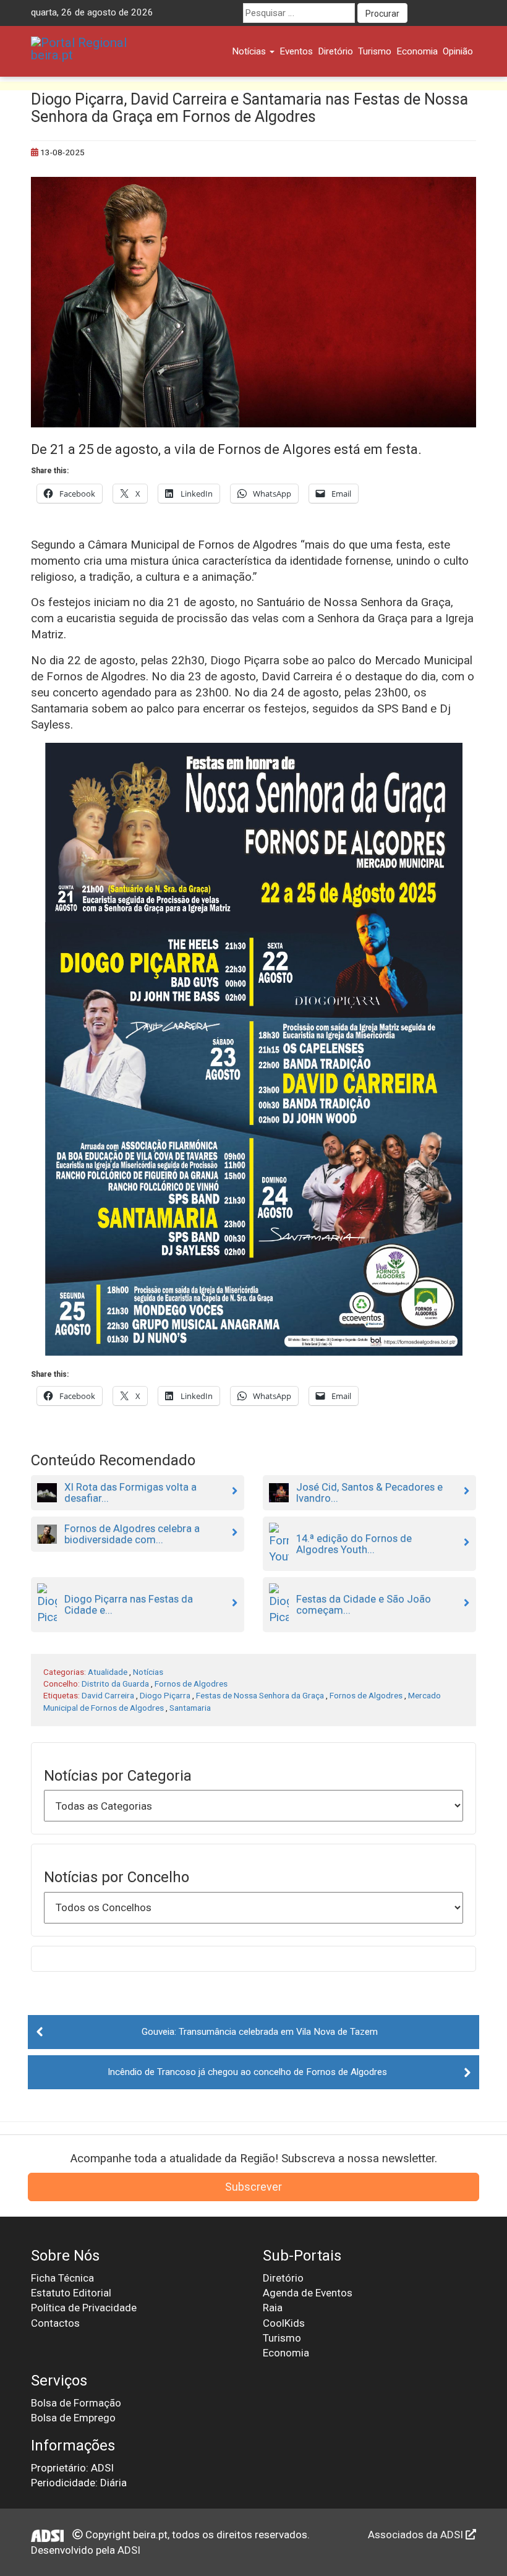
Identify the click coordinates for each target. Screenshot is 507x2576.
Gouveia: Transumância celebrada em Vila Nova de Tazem (260, 2032)
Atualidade (108, 1672)
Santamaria (190, 1708)
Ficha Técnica (62, 2278)
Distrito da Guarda (115, 1684)
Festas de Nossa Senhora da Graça (260, 1695)
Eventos (296, 51)
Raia (273, 2308)
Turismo (375, 51)
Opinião (458, 51)
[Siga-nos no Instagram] (466, 13)
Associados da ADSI (417, 2535)
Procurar (382, 14)
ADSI (129, 2550)
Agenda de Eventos (308, 2293)
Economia (417, 51)
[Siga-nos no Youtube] (443, 13)
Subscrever (253, 2187)
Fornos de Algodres (191, 1684)
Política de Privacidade (84, 2308)
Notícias (250, 51)
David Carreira (108, 1695)
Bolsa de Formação (76, 2403)
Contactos (55, 2323)
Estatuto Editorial (71, 2293)
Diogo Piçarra (165, 1695)
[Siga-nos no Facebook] (420, 13)
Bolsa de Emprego (73, 2418)
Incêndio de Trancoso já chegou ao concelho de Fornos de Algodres (247, 2072)
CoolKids (284, 2323)
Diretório (335, 51)
